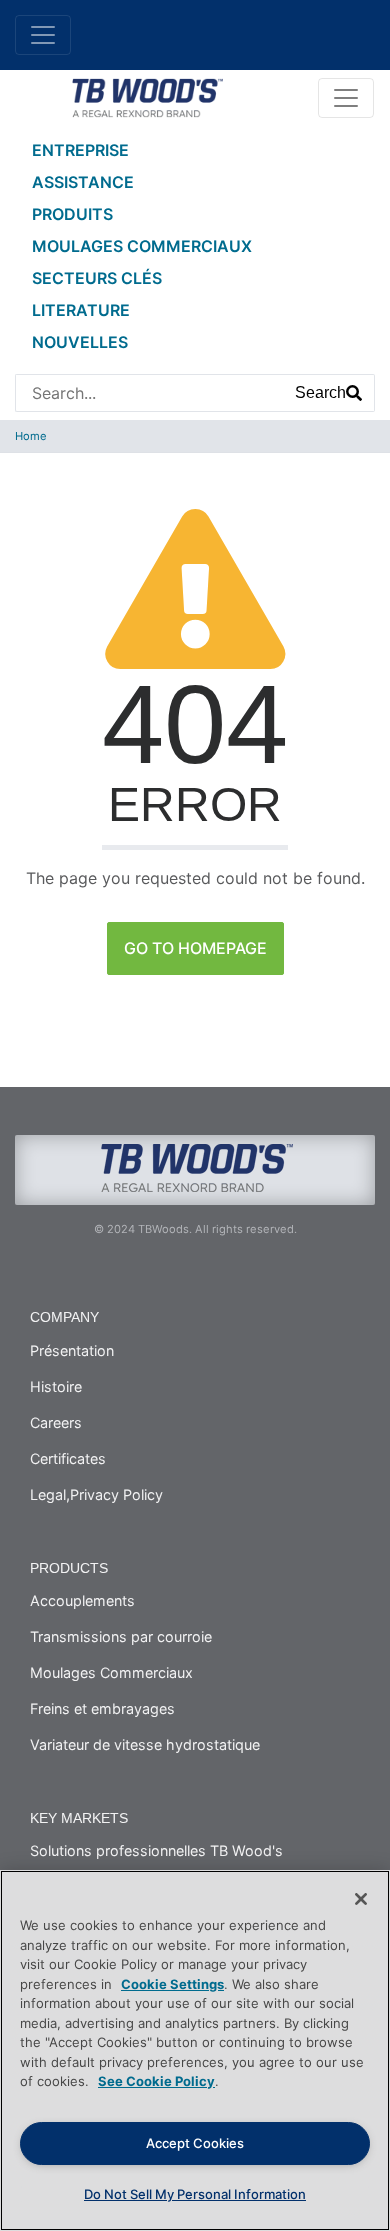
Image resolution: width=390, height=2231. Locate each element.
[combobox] (150, 393)
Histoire (56, 1386)
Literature (81, 310)
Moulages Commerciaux (142, 246)
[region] (195, 2050)
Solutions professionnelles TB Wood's (156, 1850)
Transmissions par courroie (121, 1636)
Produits (72, 214)
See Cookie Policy (156, 2081)
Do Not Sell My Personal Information (195, 2194)
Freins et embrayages (102, 1708)
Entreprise (80, 150)
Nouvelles (80, 342)
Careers (56, 1422)
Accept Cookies (195, 2143)
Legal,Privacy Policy (96, 1494)
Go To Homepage (195, 948)
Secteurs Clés (97, 278)
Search (320, 392)
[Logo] (146, 96)
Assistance (83, 182)
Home (31, 436)
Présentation (72, 1350)
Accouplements (82, 1600)
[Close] (361, 1899)
